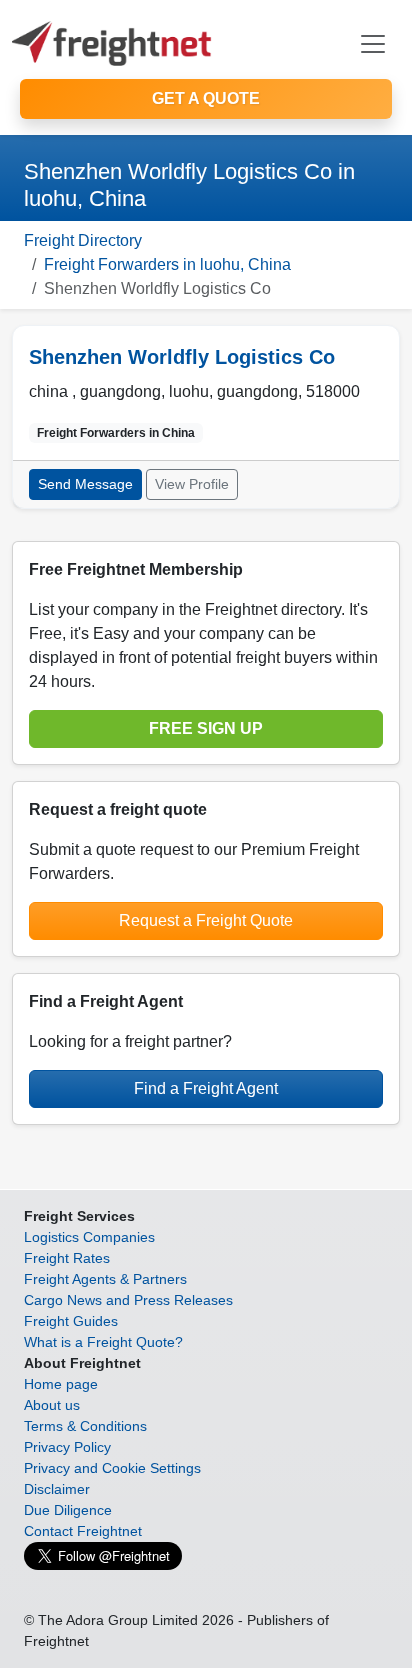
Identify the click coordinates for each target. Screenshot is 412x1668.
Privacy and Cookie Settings (112, 1468)
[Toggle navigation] (373, 44)
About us (52, 1405)
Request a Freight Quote (206, 920)
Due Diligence (68, 1510)
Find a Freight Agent (206, 1088)
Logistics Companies (89, 1237)
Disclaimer (57, 1489)
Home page (61, 1384)
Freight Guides (71, 1321)
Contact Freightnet (83, 1531)
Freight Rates (67, 1258)
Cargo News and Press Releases (128, 1300)
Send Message (85, 484)
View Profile (192, 484)
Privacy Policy (67, 1447)
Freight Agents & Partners (105, 1279)
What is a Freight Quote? (103, 1342)
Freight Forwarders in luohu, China (167, 264)
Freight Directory (83, 240)
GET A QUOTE (206, 98)
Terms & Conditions (85, 1426)
